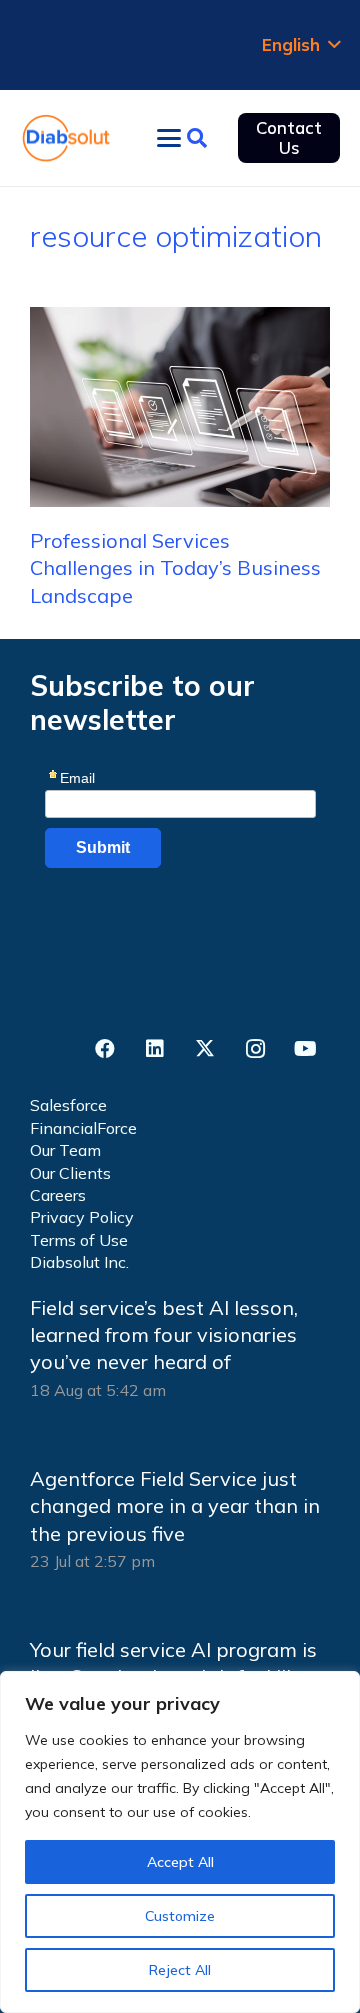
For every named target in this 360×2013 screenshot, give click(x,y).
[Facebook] (105, 1049)
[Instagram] (255, 1049)
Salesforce (68, 1105)
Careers (58, 1195)
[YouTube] (305, 1049)
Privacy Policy (82, 1217)
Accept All (180, 1862)
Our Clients (70, 1173)
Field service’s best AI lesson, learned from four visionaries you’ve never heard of (164, 1335)
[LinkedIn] (155, 1049)
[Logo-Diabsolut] (66, 138)
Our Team (65, 1150)
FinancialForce (83, 1128)
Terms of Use (79, 1240)
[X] (205, 1049)
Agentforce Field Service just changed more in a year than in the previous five (175, 1506)
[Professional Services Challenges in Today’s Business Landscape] (180, 407)
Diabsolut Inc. (79, 1262)
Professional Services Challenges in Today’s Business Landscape (175, 568)
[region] (180, 1842)
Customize (180, 1916)
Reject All (180, 1970)
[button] (301, 45)
